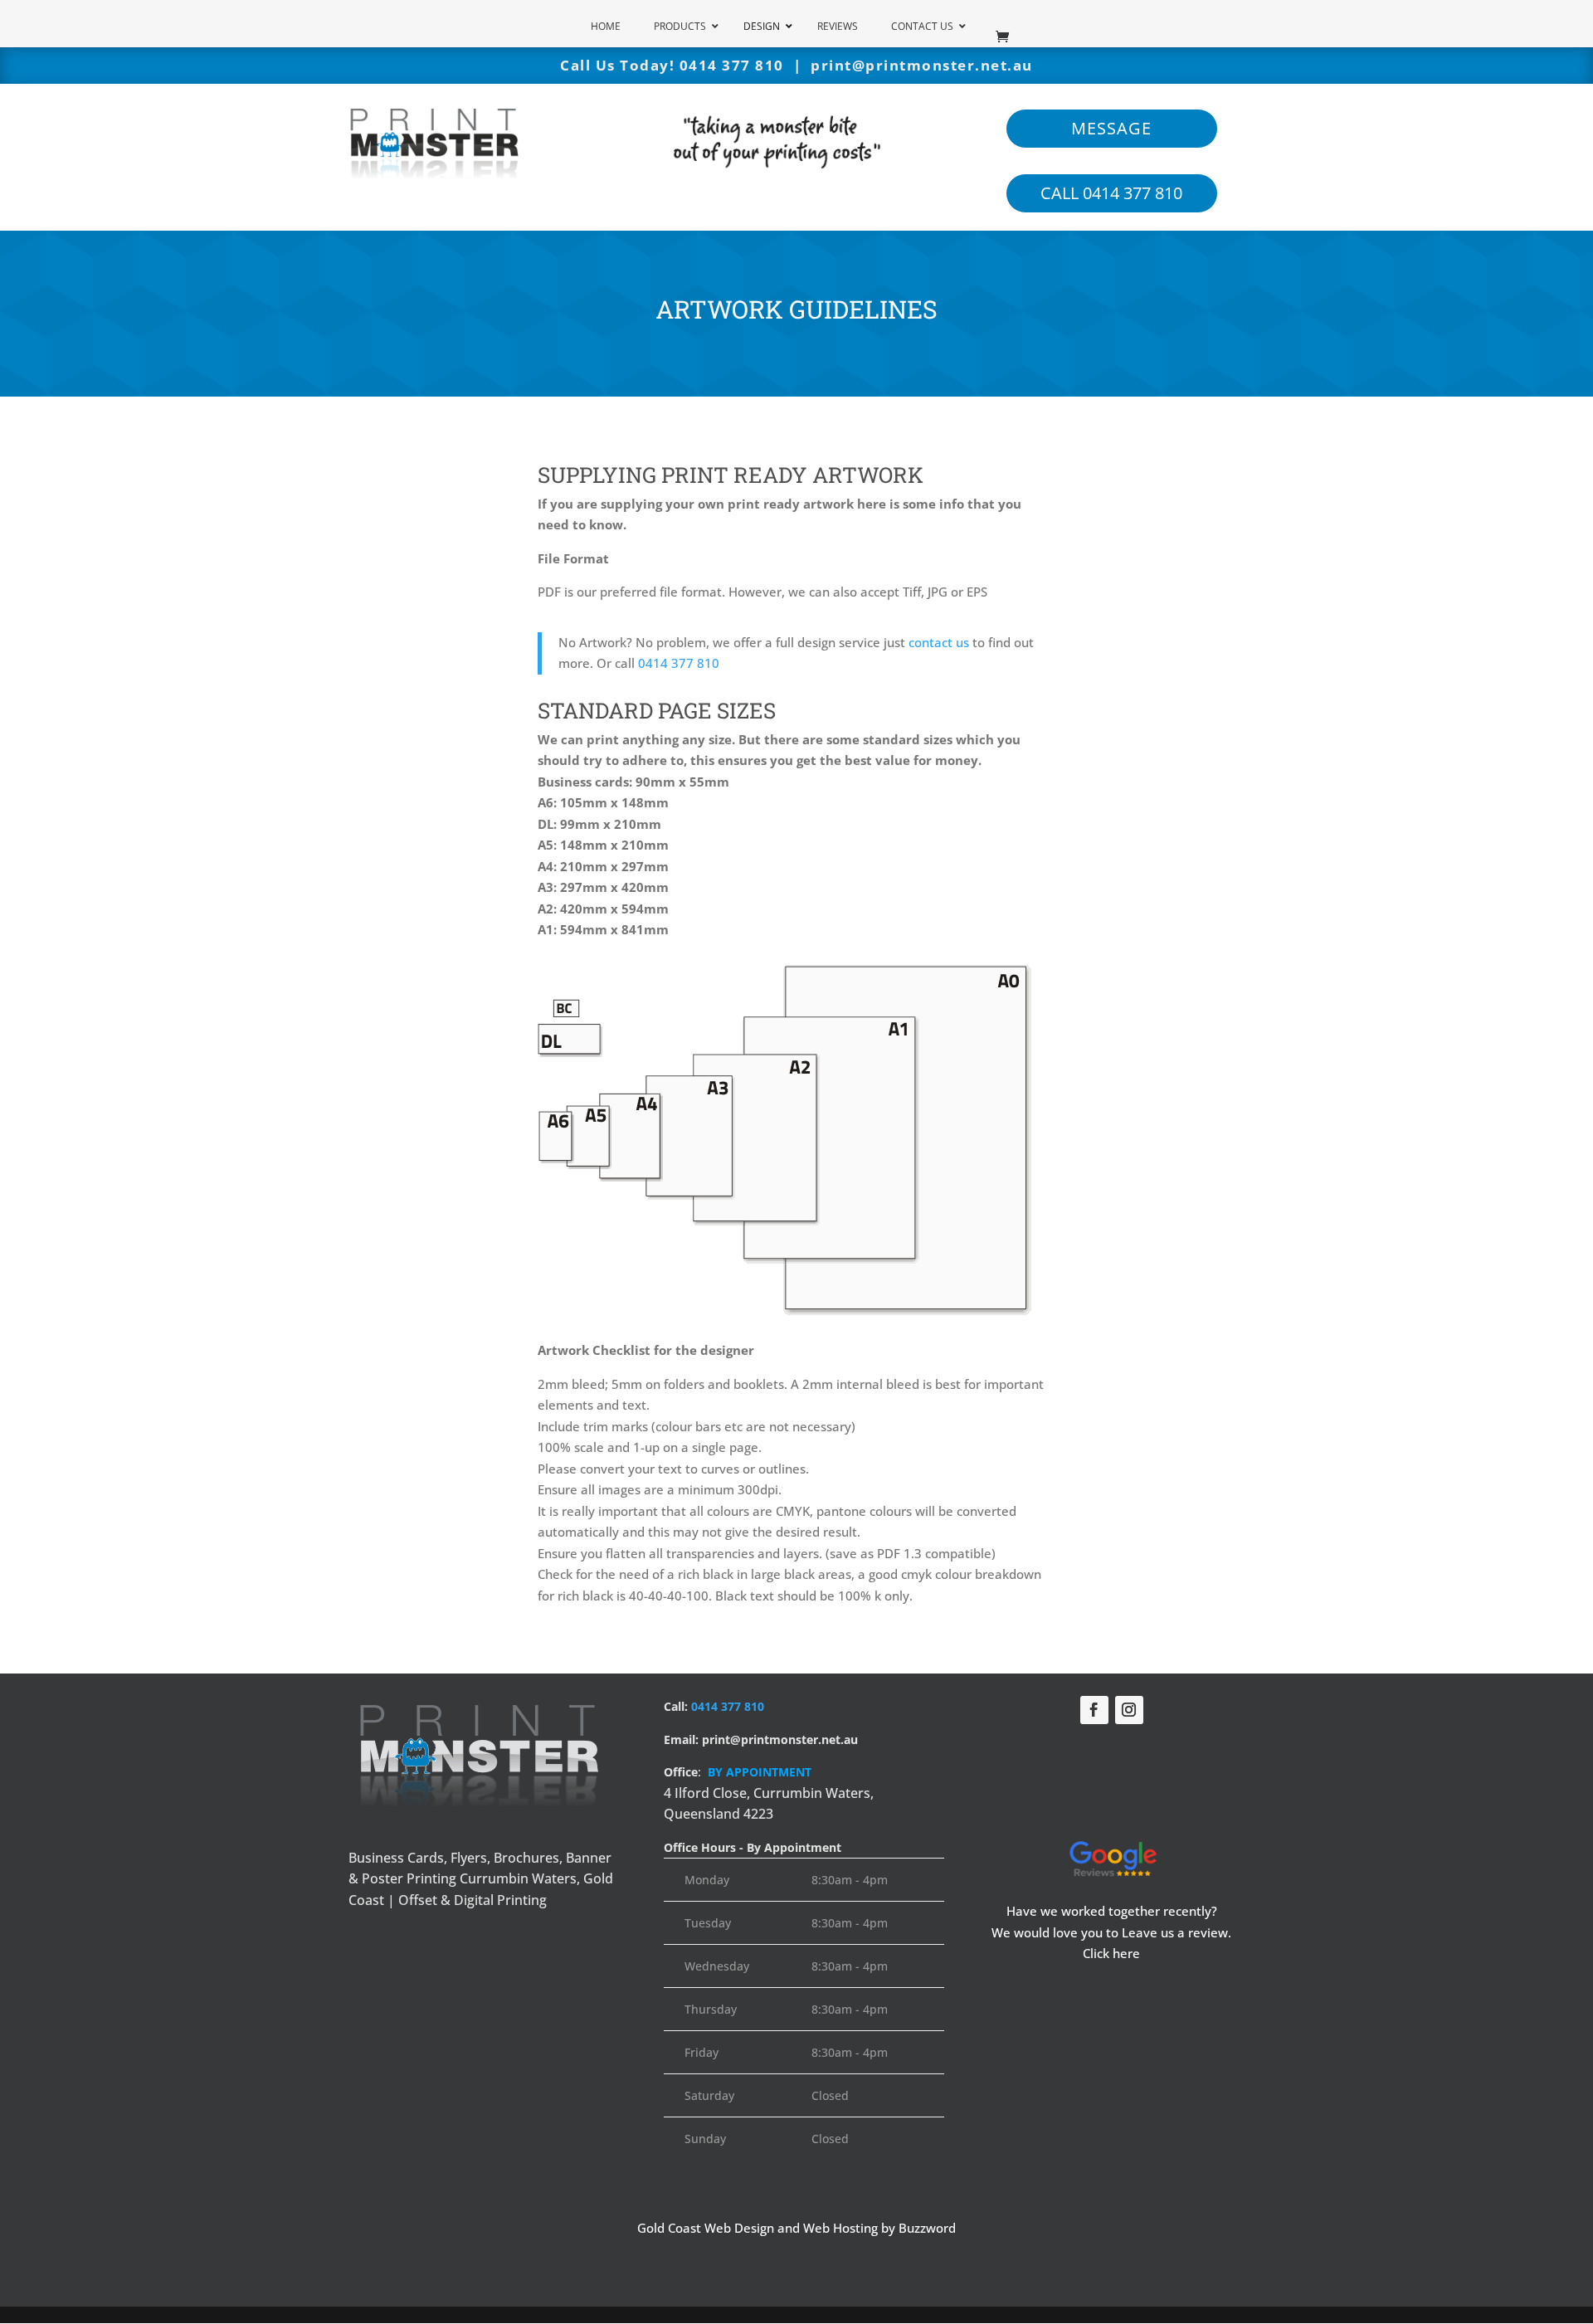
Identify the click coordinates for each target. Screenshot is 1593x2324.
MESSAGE (1111, 128)
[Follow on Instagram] (1129, 1710)
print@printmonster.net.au (922, 65)
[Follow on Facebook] (1094, 1710)
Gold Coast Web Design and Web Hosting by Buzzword (796, 2228)
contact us (939, 642)
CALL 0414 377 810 (1111, 193)
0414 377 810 (732, 65)
